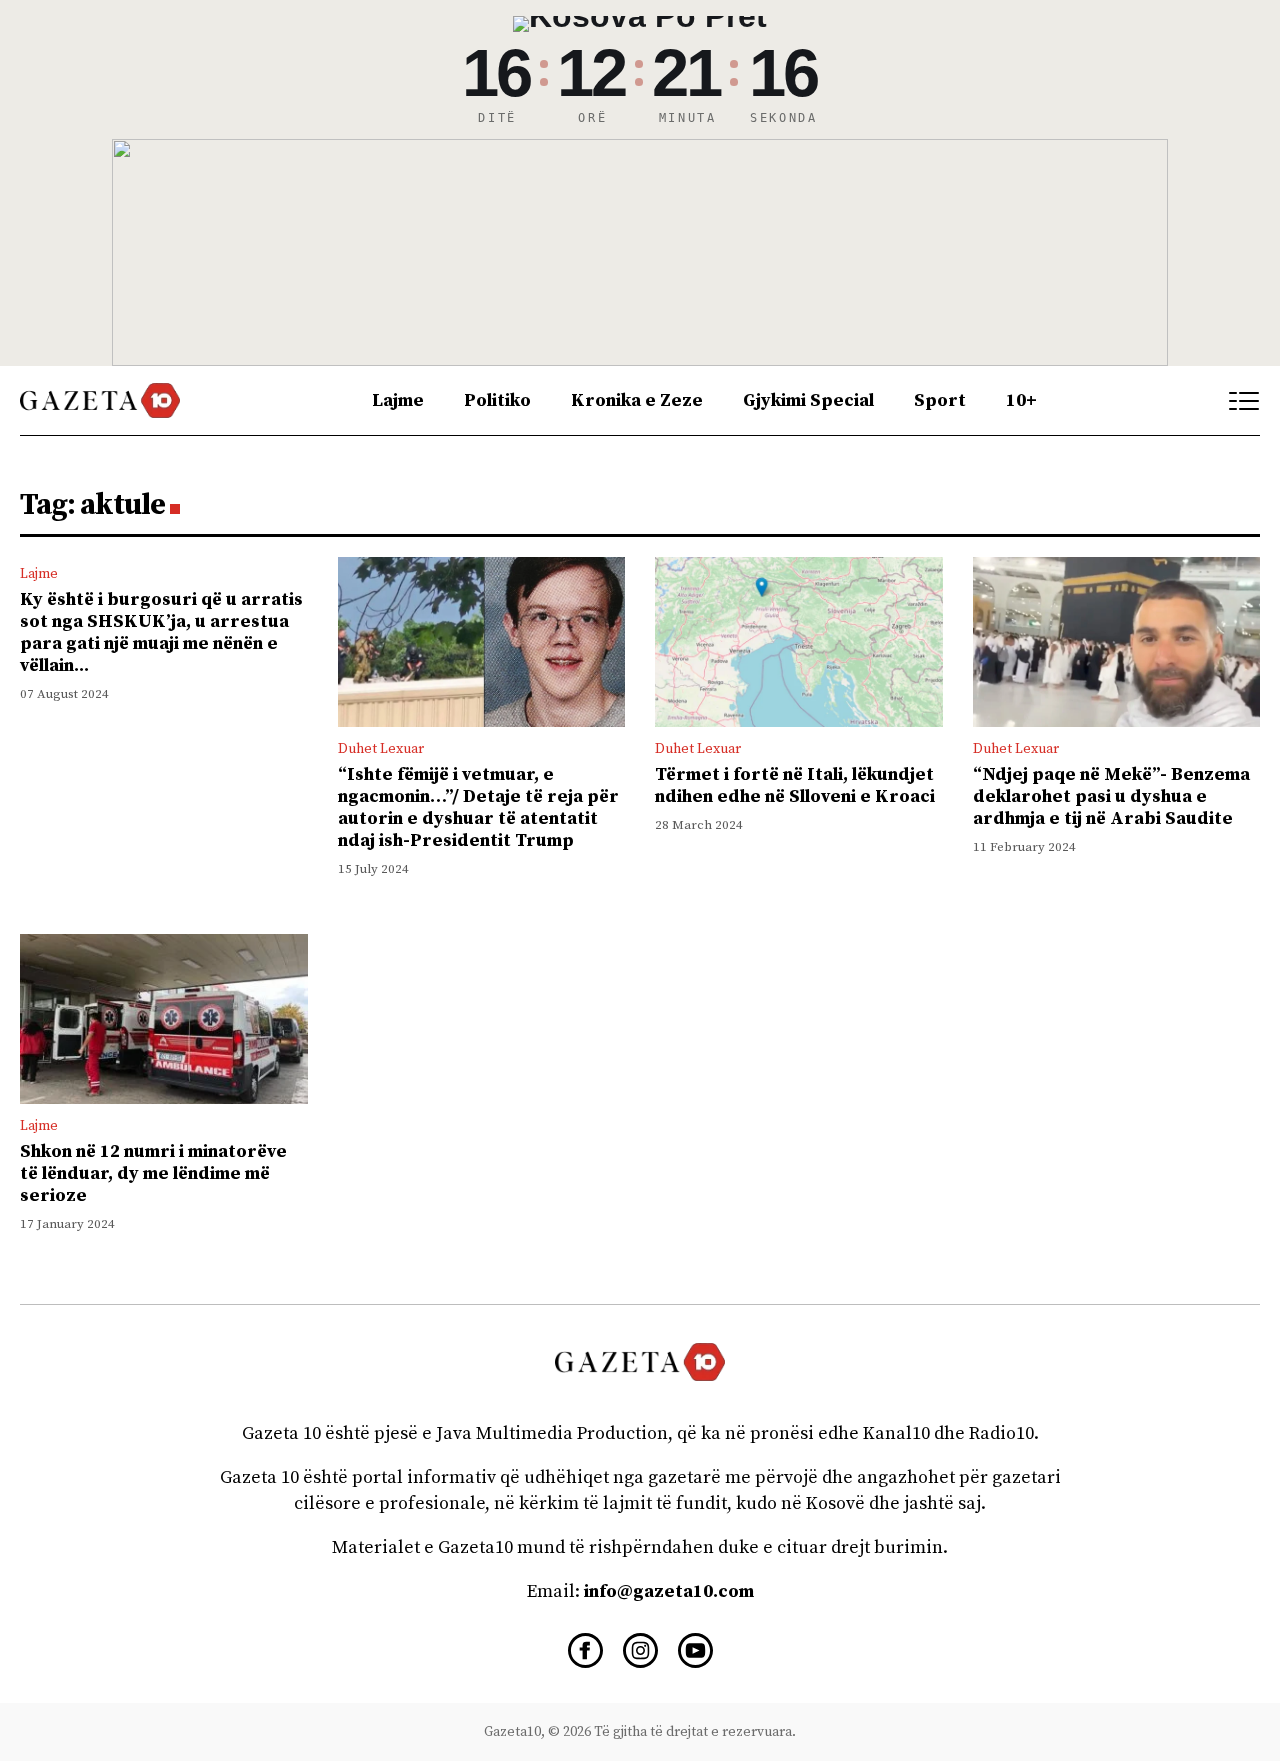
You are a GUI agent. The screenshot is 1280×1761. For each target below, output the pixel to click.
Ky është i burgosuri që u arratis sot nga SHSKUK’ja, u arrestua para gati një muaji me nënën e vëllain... (161, 632)
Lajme (398, 400)
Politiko (497, 400)
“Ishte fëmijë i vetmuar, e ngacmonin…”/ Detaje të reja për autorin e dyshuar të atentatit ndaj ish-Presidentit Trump (478, 807)
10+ (1021, 400)
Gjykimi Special (808, 400)
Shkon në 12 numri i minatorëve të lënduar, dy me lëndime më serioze (153, 1173)
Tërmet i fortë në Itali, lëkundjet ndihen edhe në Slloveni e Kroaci (795, 785)
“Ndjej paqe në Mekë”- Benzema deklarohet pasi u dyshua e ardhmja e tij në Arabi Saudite (1111, 796)
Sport (940, 400)
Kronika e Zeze (637, 400)
